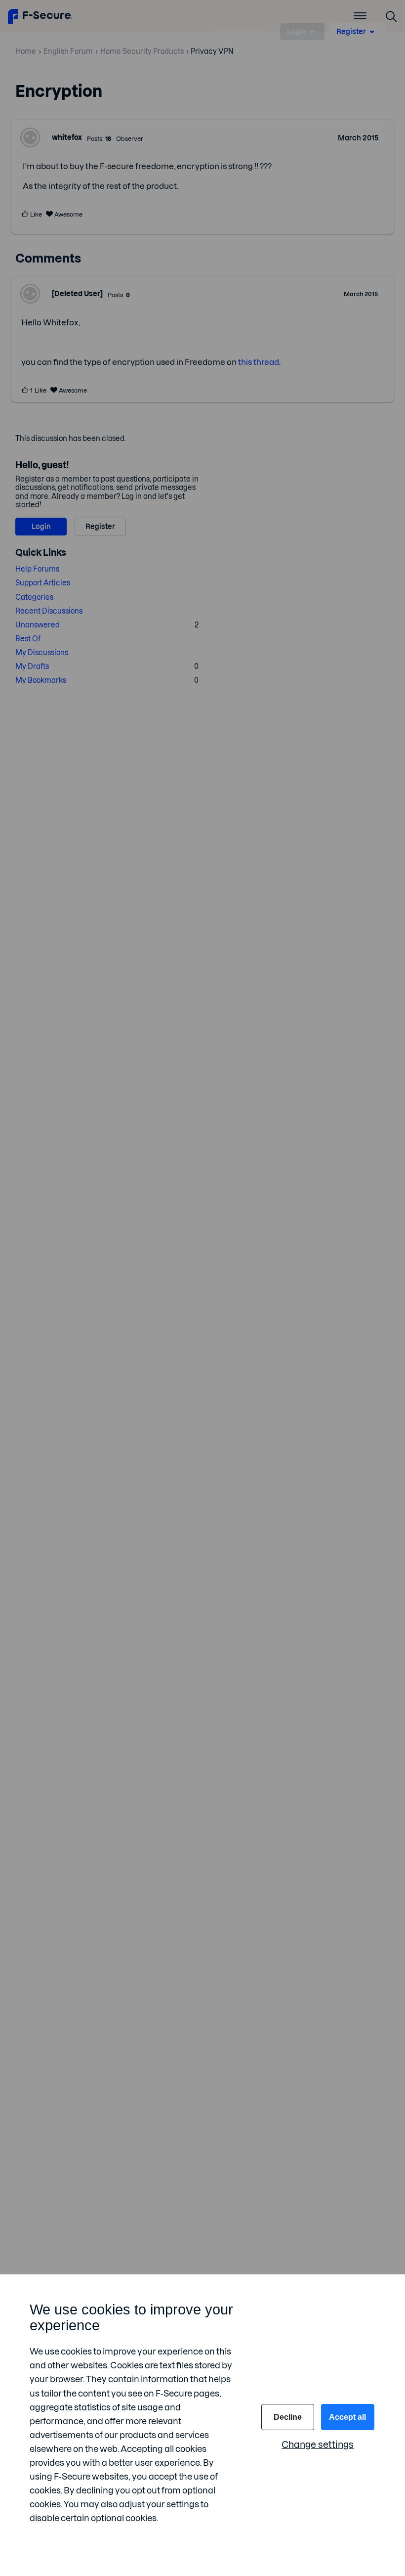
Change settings (318, 2445)
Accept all (347, 2417)
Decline (288, 2417)
